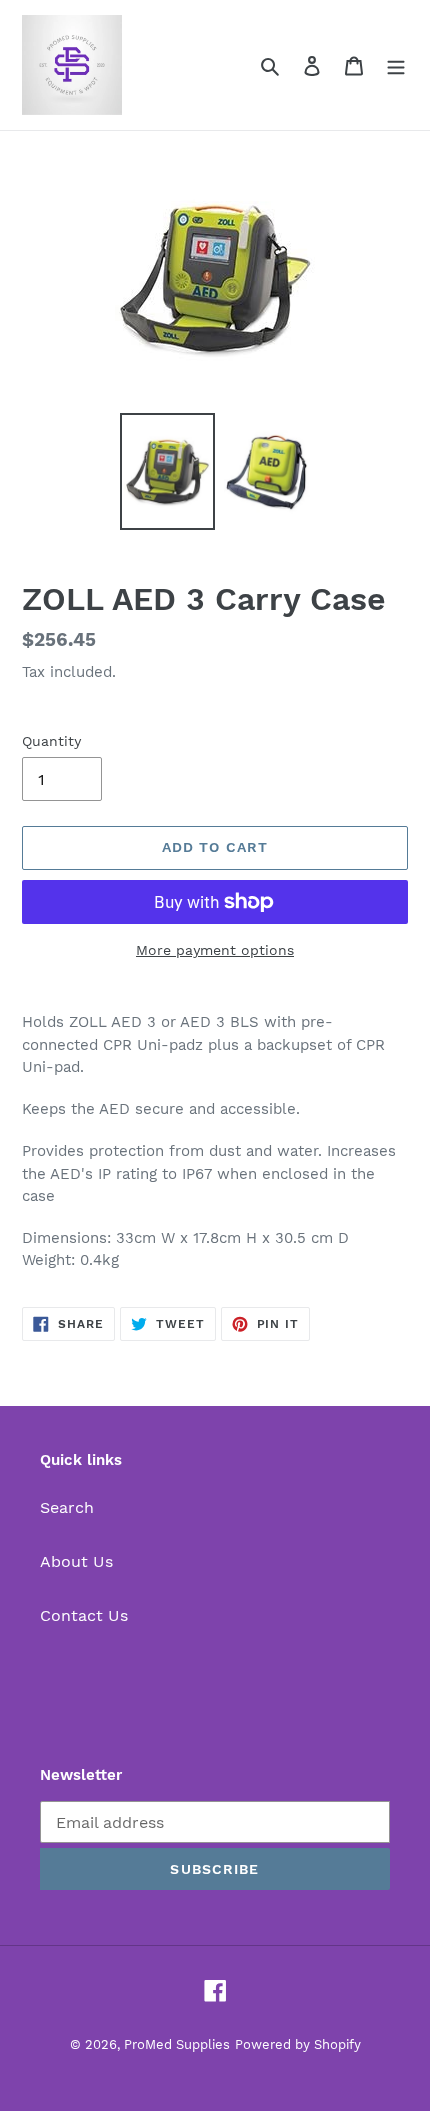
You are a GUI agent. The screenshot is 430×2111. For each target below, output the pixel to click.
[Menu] (396, 65)
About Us (76, 1561)
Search (67, 1507)
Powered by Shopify (298, 2044)
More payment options (215, 950)
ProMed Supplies (177, 2044)
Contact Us (84, 1615)
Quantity (51, 741)
